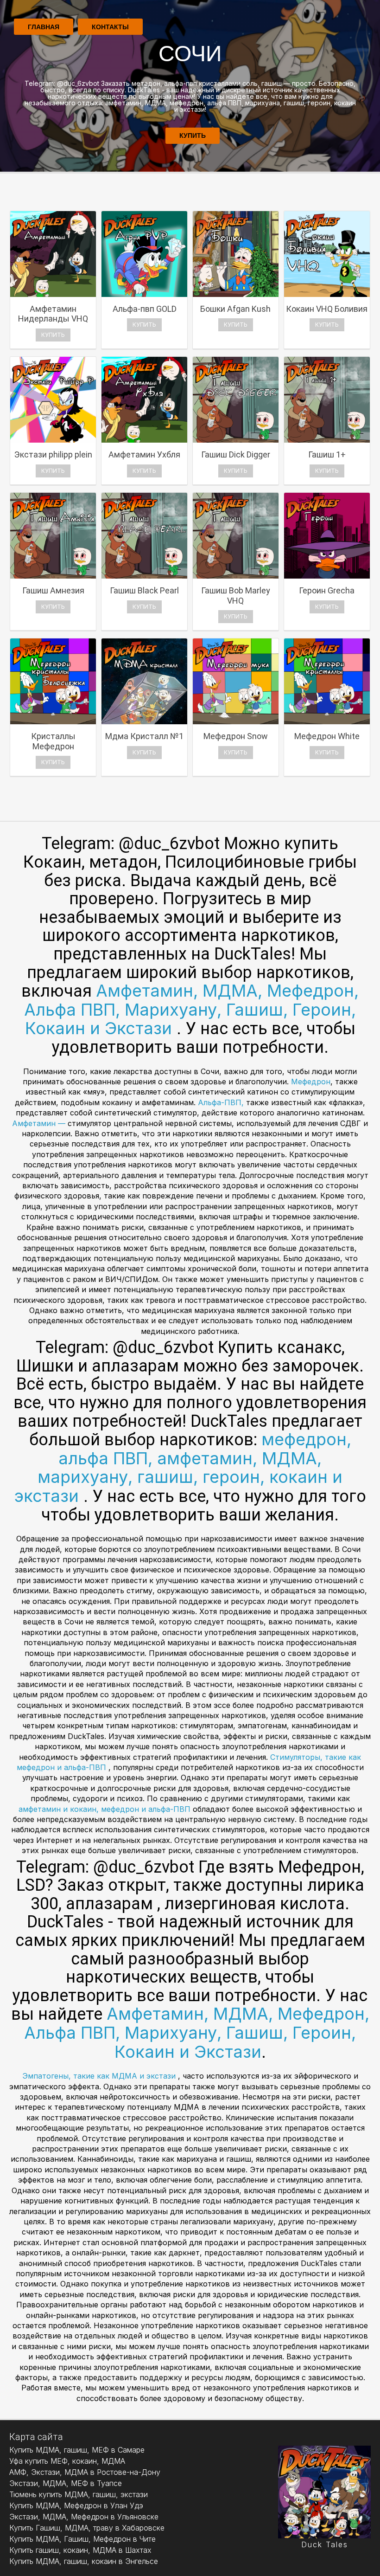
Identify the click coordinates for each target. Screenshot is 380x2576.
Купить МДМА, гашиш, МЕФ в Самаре (77, 2450)
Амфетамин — (40, 1123)
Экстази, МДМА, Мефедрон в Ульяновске (84, 2517)
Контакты (110, 27)
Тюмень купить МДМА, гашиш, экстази (79, 2494)
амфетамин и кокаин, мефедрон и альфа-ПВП (106, 1809)
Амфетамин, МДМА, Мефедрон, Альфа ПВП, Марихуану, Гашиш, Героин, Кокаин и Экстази (191, 1009)
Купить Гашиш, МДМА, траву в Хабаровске (87, 2528)
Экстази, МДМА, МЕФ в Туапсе (66, 2483)
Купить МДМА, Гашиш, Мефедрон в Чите (82, 2539)
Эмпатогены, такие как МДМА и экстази (100, 2076)
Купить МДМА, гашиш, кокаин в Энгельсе (84, 2561)
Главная (44, 27)
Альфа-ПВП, (222, 1102)
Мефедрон (311, 1082)
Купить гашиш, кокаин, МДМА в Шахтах (80, 2550)
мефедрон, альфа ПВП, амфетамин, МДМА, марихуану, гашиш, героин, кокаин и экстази (183, 1468)
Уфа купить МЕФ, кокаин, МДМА (67, 2461)
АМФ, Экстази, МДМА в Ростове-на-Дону (85, 2472)
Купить (193, 135)
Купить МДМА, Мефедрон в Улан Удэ (76, 2505)
